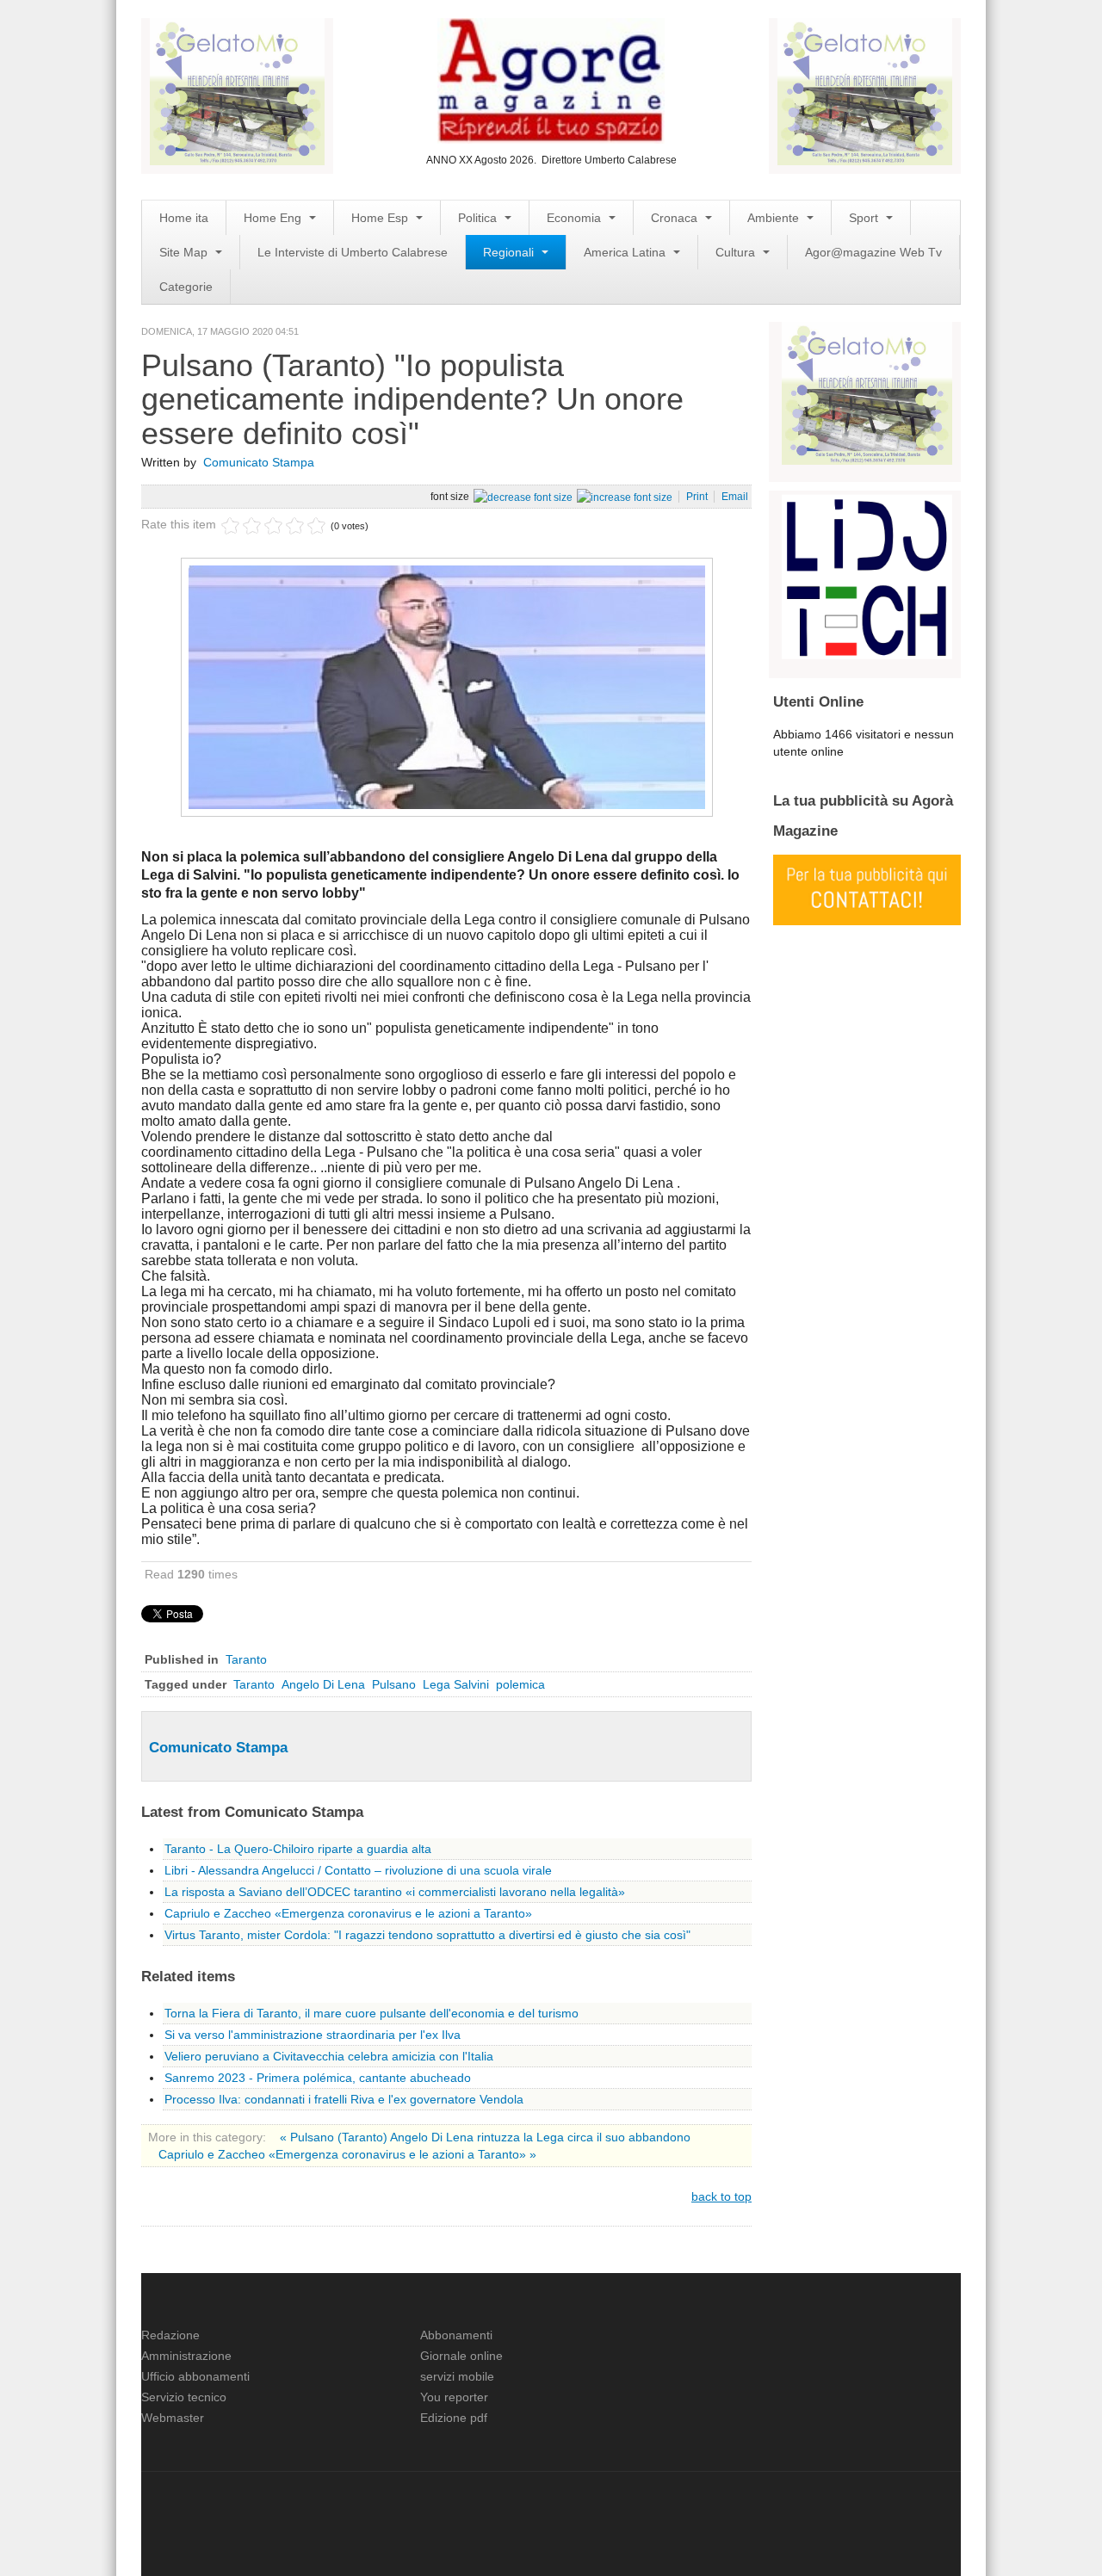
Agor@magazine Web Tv (873, 252)
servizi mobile (457, 2376)
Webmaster (173, 2418)
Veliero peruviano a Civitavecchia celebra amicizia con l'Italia (329, 2056)
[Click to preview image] (447, 686)
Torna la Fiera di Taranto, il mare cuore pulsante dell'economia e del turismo (371, 2013)
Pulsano (394, 1684)
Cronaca (676, 218)
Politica (479, 218)
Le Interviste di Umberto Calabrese (353, 252)
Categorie (186, 287)
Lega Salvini (456, 1684)
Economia (576, 218)
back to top (721, 2196)
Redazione (170, 2335)
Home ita (184, 218)
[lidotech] (867, 575)
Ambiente (775, 218)
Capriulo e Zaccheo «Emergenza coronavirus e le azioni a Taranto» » (347, 2154)
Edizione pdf (454, 2418)
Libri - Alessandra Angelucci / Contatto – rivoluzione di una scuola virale (358, 1870)
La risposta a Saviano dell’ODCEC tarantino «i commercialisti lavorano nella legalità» (395, 1892)
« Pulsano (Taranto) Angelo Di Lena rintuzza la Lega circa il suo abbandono (485, 2137)
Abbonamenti (456, 2335)
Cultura (737, 252)
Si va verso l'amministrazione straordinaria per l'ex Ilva (313, 2035)
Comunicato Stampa (259, 462)
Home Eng (274, 218)
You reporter (454, 2397)
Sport (865, 218)
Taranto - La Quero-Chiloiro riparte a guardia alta (298, 1849)
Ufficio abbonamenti (195, 2376)
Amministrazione (186, 2356)
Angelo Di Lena (323, 1684)
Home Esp (381, 218)
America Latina (626, 252)
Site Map (185, 252)
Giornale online (461, 2356)
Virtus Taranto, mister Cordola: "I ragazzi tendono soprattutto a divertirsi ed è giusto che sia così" (427, 1935)
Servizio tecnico (184, 2397)
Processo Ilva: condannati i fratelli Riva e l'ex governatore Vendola (344, 2099)
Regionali (510, 252)
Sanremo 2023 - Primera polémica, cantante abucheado (318, 2078)
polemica (520, 1684)
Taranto (246, 1659)
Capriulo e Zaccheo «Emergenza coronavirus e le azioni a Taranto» (348, 1913)
